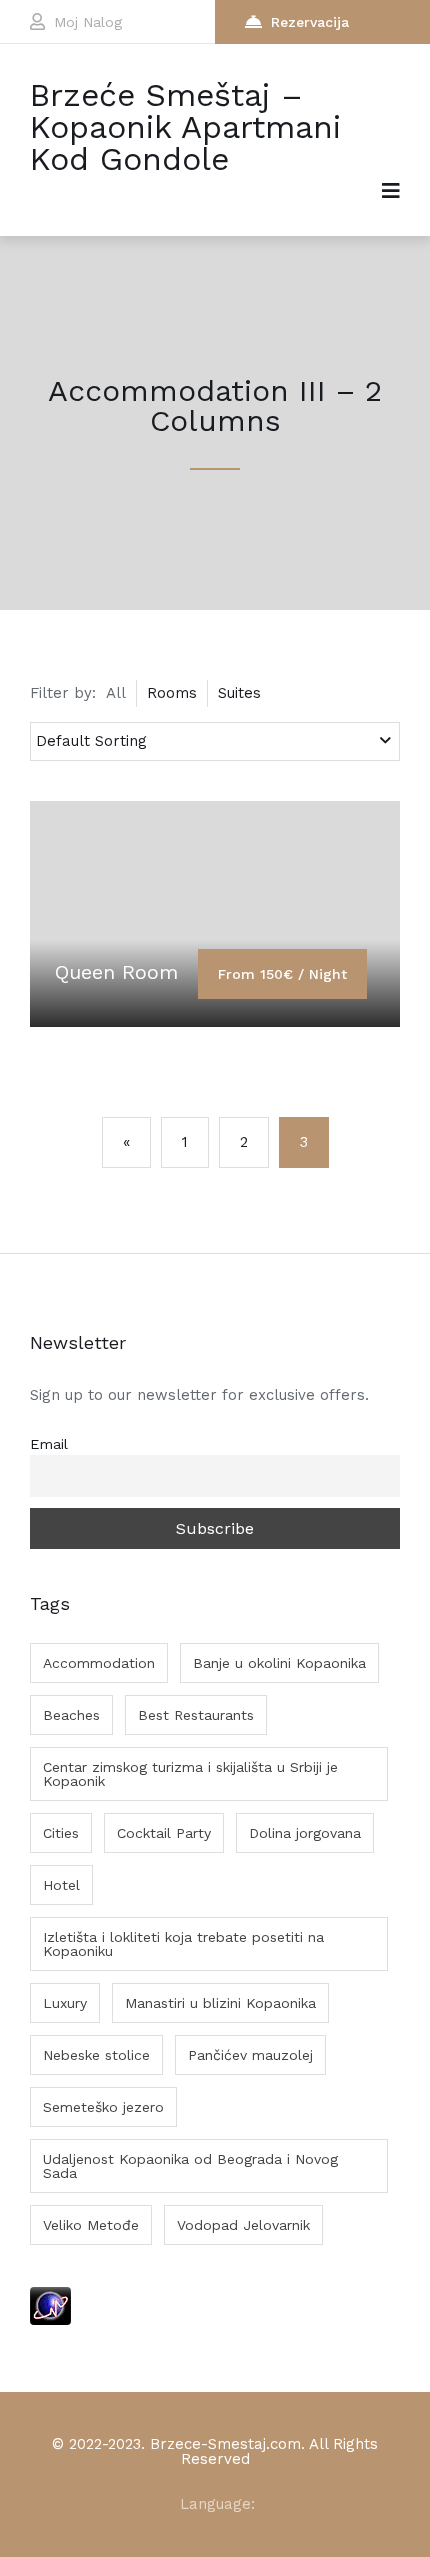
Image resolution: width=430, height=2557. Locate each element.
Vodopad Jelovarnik (243, 2225)
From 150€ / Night (282, 974)
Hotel (61, 1885)
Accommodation (99, 1663)
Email (49, 1444)
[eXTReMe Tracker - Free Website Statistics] (50, 2320)
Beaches (71, 1715)
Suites (239, 693)
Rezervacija (310, 22)
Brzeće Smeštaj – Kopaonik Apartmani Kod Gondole (185, 127)
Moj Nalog (88, 22)
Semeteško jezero (103, 2107)
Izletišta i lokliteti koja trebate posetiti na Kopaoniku (183, 1944)
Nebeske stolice (96, 2055)
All (116, 693)
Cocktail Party (164, 1833)
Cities (61, 1833)
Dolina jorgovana (305, 1833)
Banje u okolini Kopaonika (279, 1663)
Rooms (172, 693)
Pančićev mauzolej (250, 2055)
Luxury (65, 2003)
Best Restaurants (196, 1715)
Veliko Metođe (91, 2225)
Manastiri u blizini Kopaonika (220, 2003)
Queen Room (116, 972)
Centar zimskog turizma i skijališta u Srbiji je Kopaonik (190, 1774)
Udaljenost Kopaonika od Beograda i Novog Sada (190, 2166)
